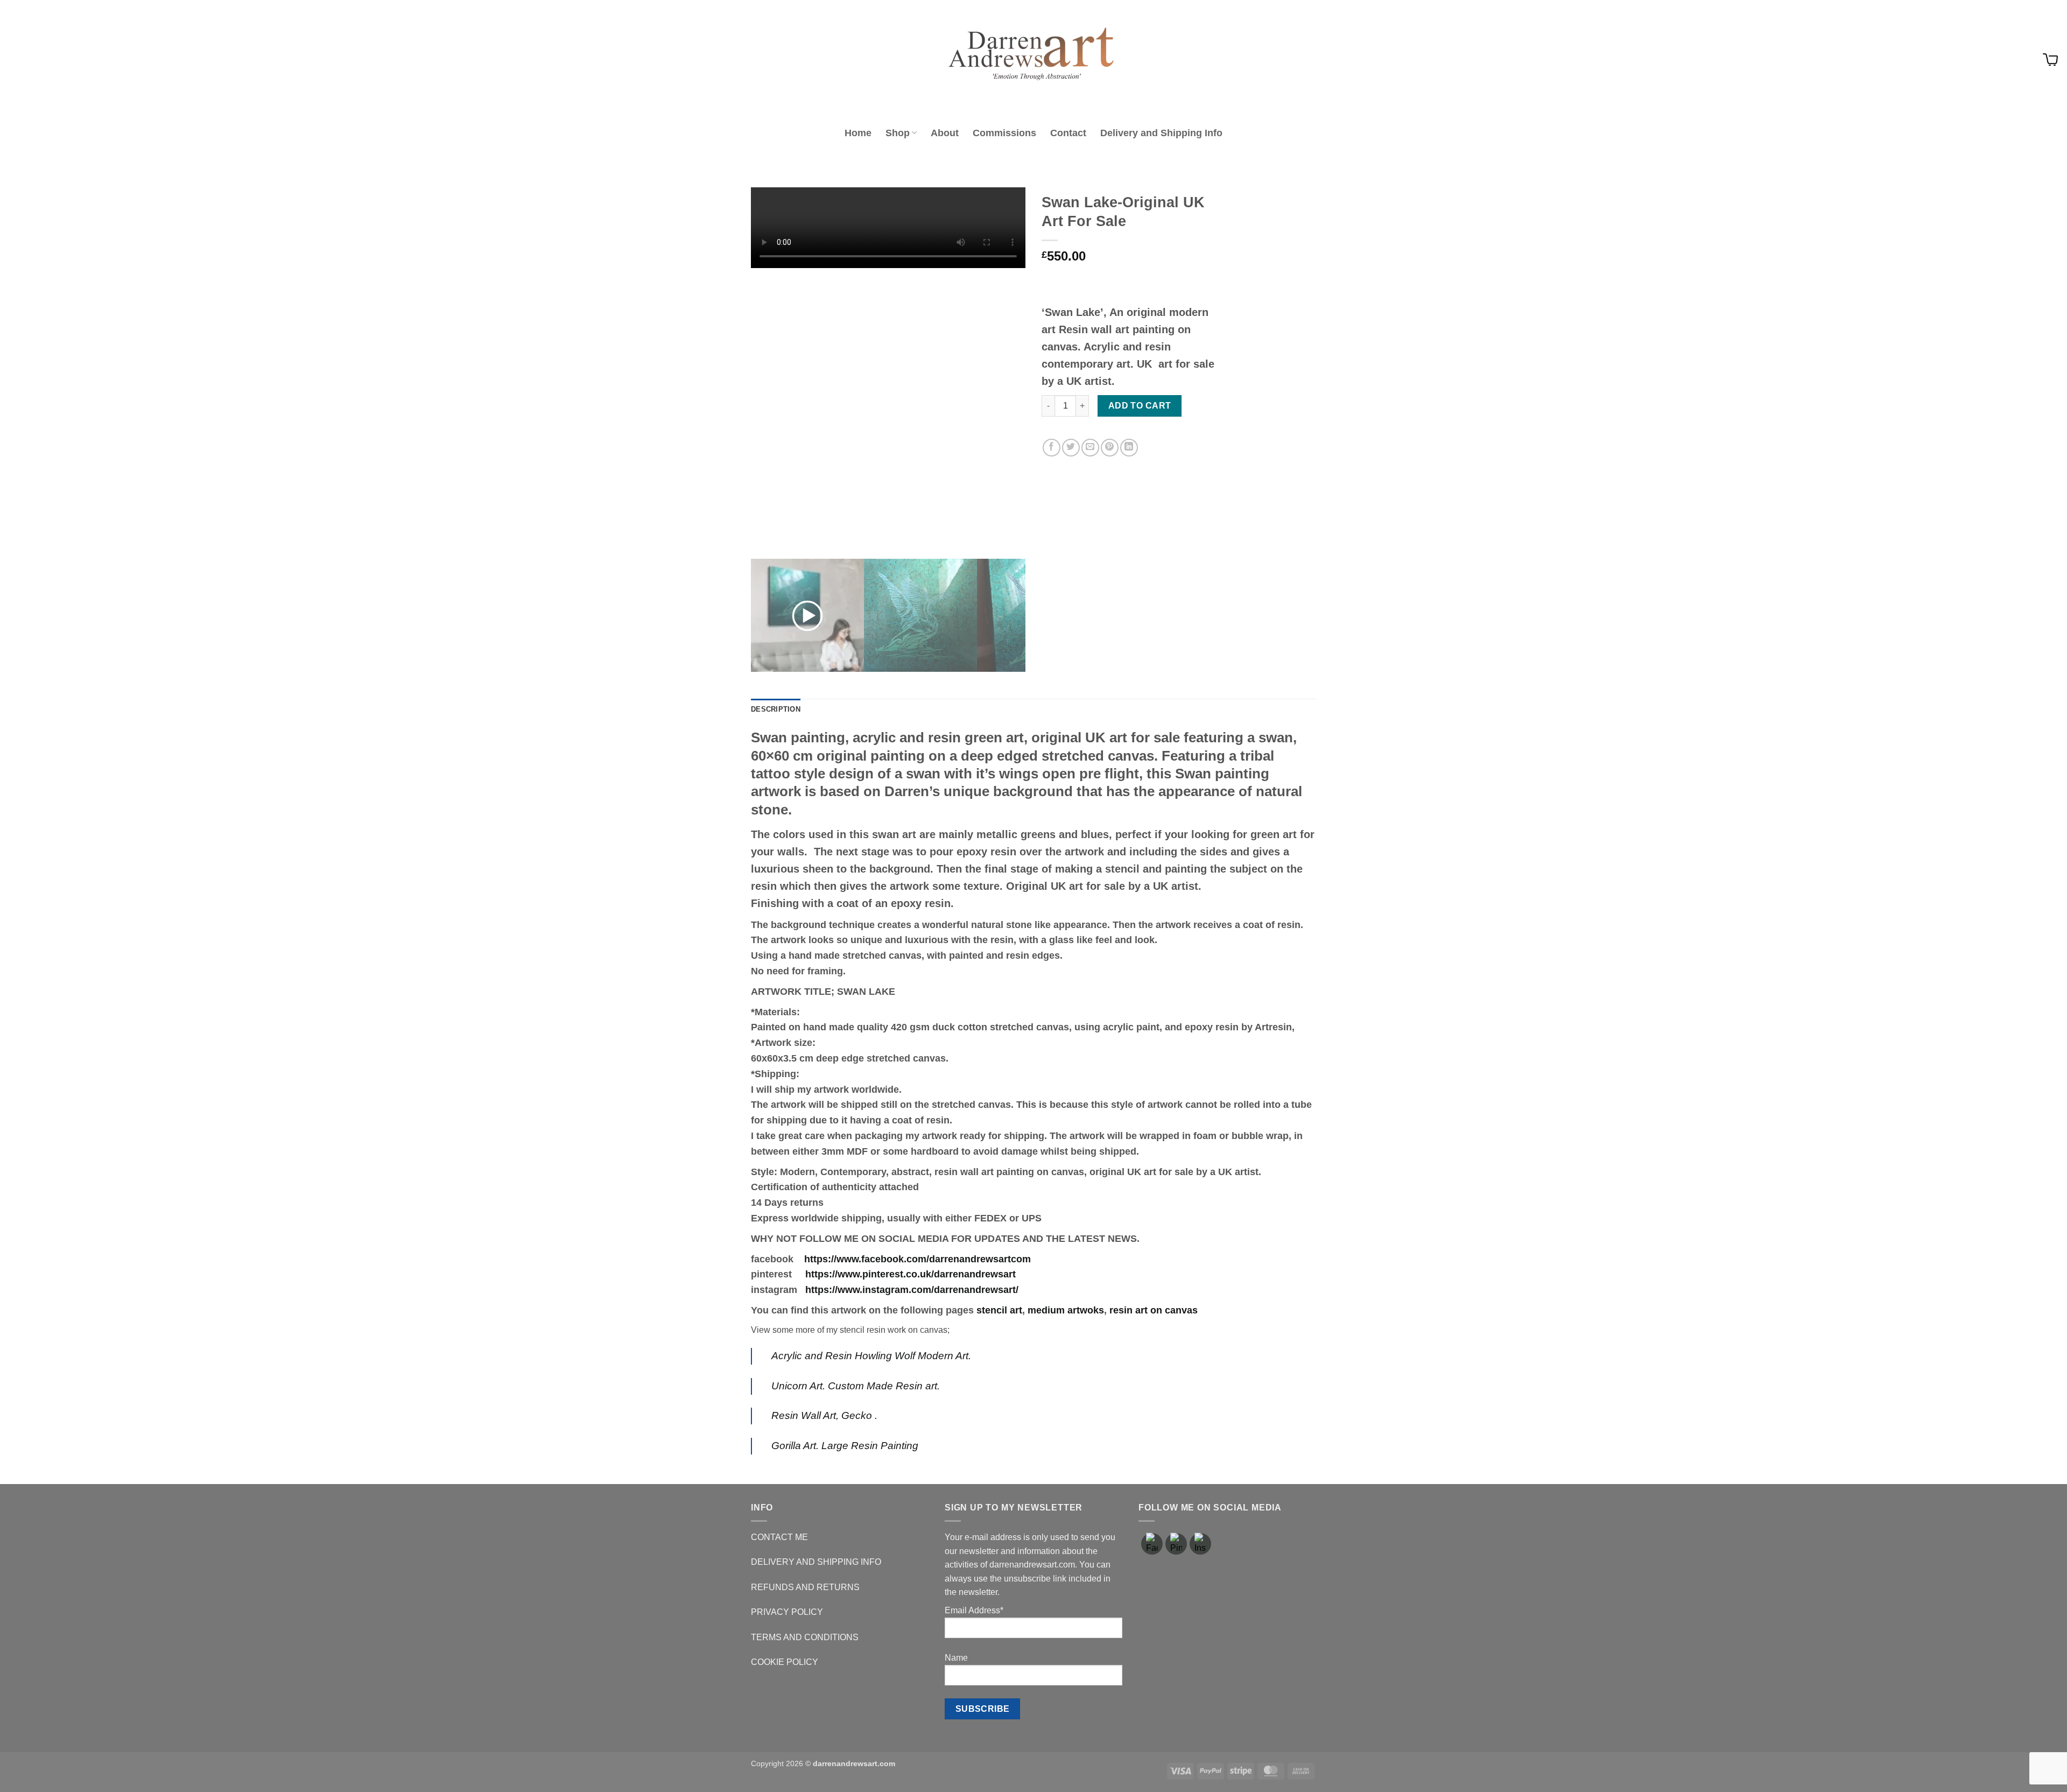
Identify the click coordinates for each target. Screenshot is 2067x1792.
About (945, 133)
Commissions (1004, 133)
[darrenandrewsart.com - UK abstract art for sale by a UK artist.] (1033, 60)
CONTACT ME (779, 1537)
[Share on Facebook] (1052, 448)
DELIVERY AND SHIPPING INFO (816, 1562)
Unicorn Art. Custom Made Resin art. (856, 1386)
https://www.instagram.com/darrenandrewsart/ (912, 1290)
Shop (898, 133)
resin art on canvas (1154, 1310)
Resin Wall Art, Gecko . (824, 1415)
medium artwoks (1066, 1310)
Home (858, 133)
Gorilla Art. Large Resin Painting (845, 1446)
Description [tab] (776, 709)
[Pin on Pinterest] (1110, 448)
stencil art (999, 1310)
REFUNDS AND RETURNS (805, 1587)
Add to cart (1140, 406)
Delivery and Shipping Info (1161, 133)
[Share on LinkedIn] (1129, 448)
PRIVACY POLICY (787, 1612)
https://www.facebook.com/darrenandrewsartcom (918, 1259)
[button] (2050, 60)
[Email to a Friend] (1090, 448)
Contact (1068, 133)
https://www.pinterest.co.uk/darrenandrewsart (911, 1274)
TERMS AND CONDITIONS (805, 1637)
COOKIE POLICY (785, 1662)
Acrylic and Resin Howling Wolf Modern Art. (871, 1356)
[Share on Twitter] (1071, 448)
